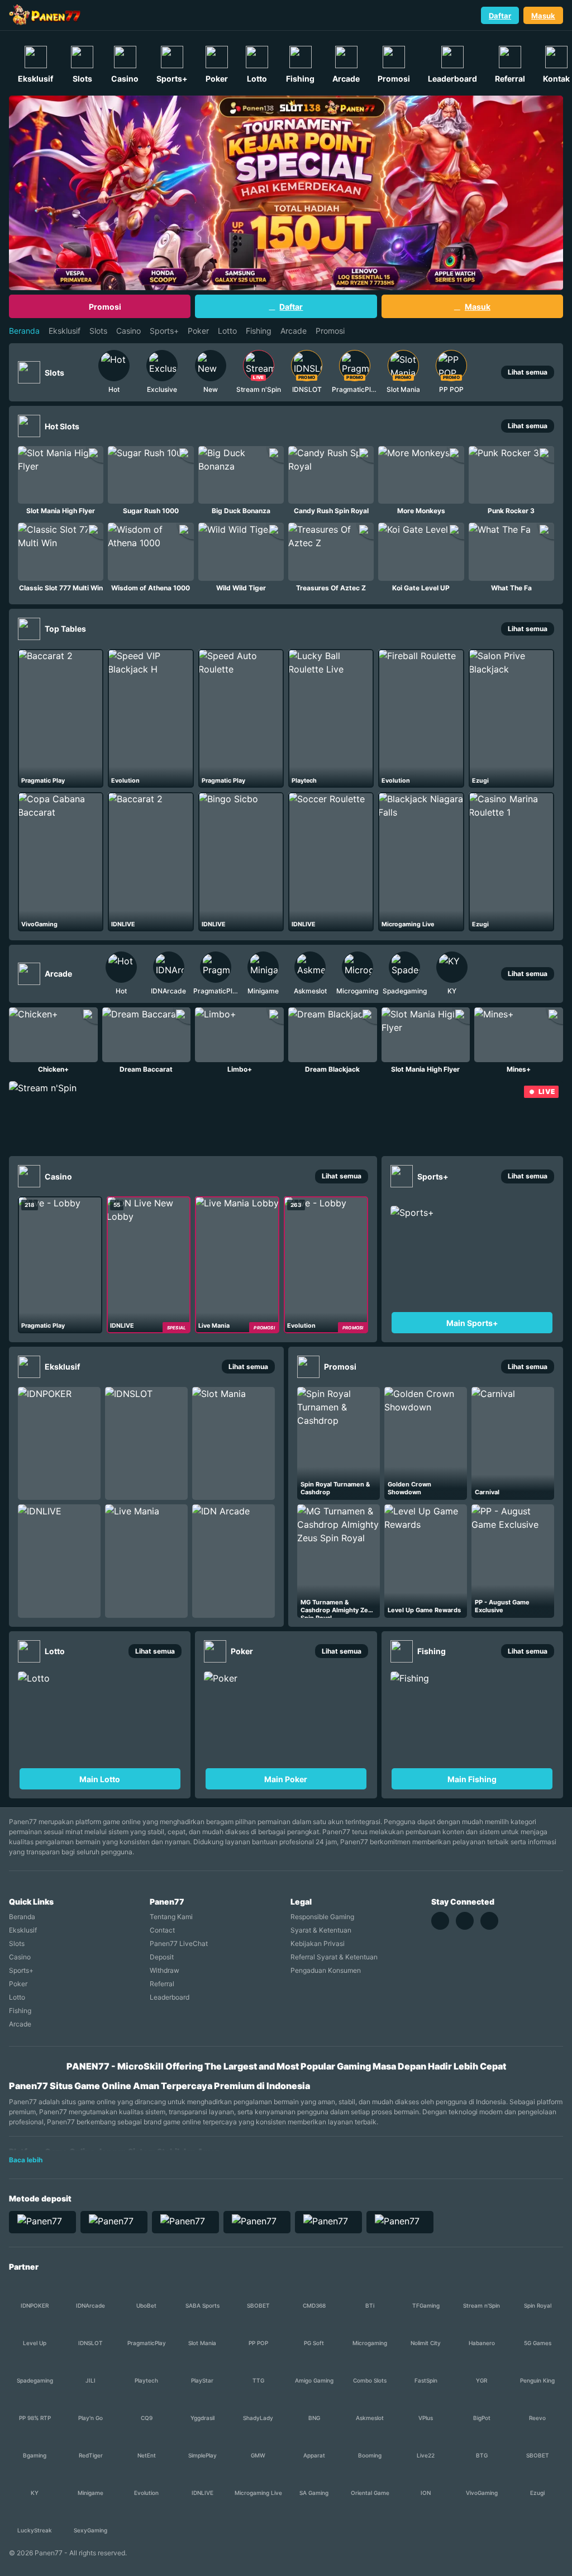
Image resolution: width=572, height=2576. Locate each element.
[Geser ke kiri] (81, 372)
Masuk (543, 16)
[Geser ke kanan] (484, 372)
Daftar (500, 16)
